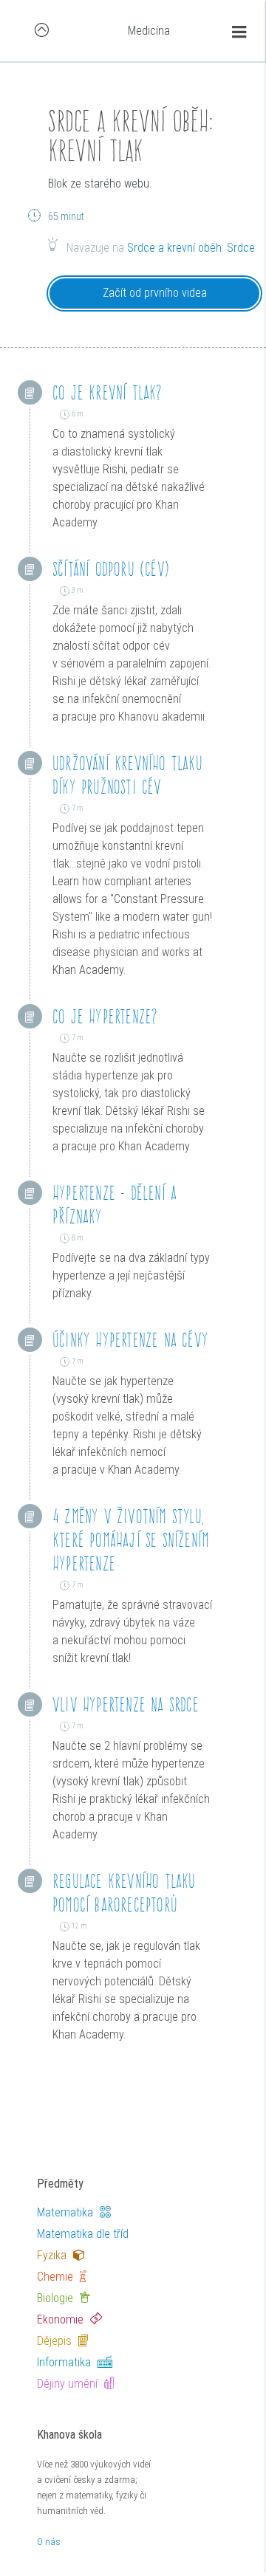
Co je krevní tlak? (108, 392)
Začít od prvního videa (155, 293)
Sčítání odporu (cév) (111, 569)
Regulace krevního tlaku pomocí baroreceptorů (124, 1893)
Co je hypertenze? (105, 1016)
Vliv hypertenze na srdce (126, 1704)
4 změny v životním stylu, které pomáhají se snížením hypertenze (131, 1540)
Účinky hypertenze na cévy (130, 1340)
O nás (49, 2542)
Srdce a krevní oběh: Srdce (191, 248)
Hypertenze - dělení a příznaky (115, 1205)
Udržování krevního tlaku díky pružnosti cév (127, 775)
